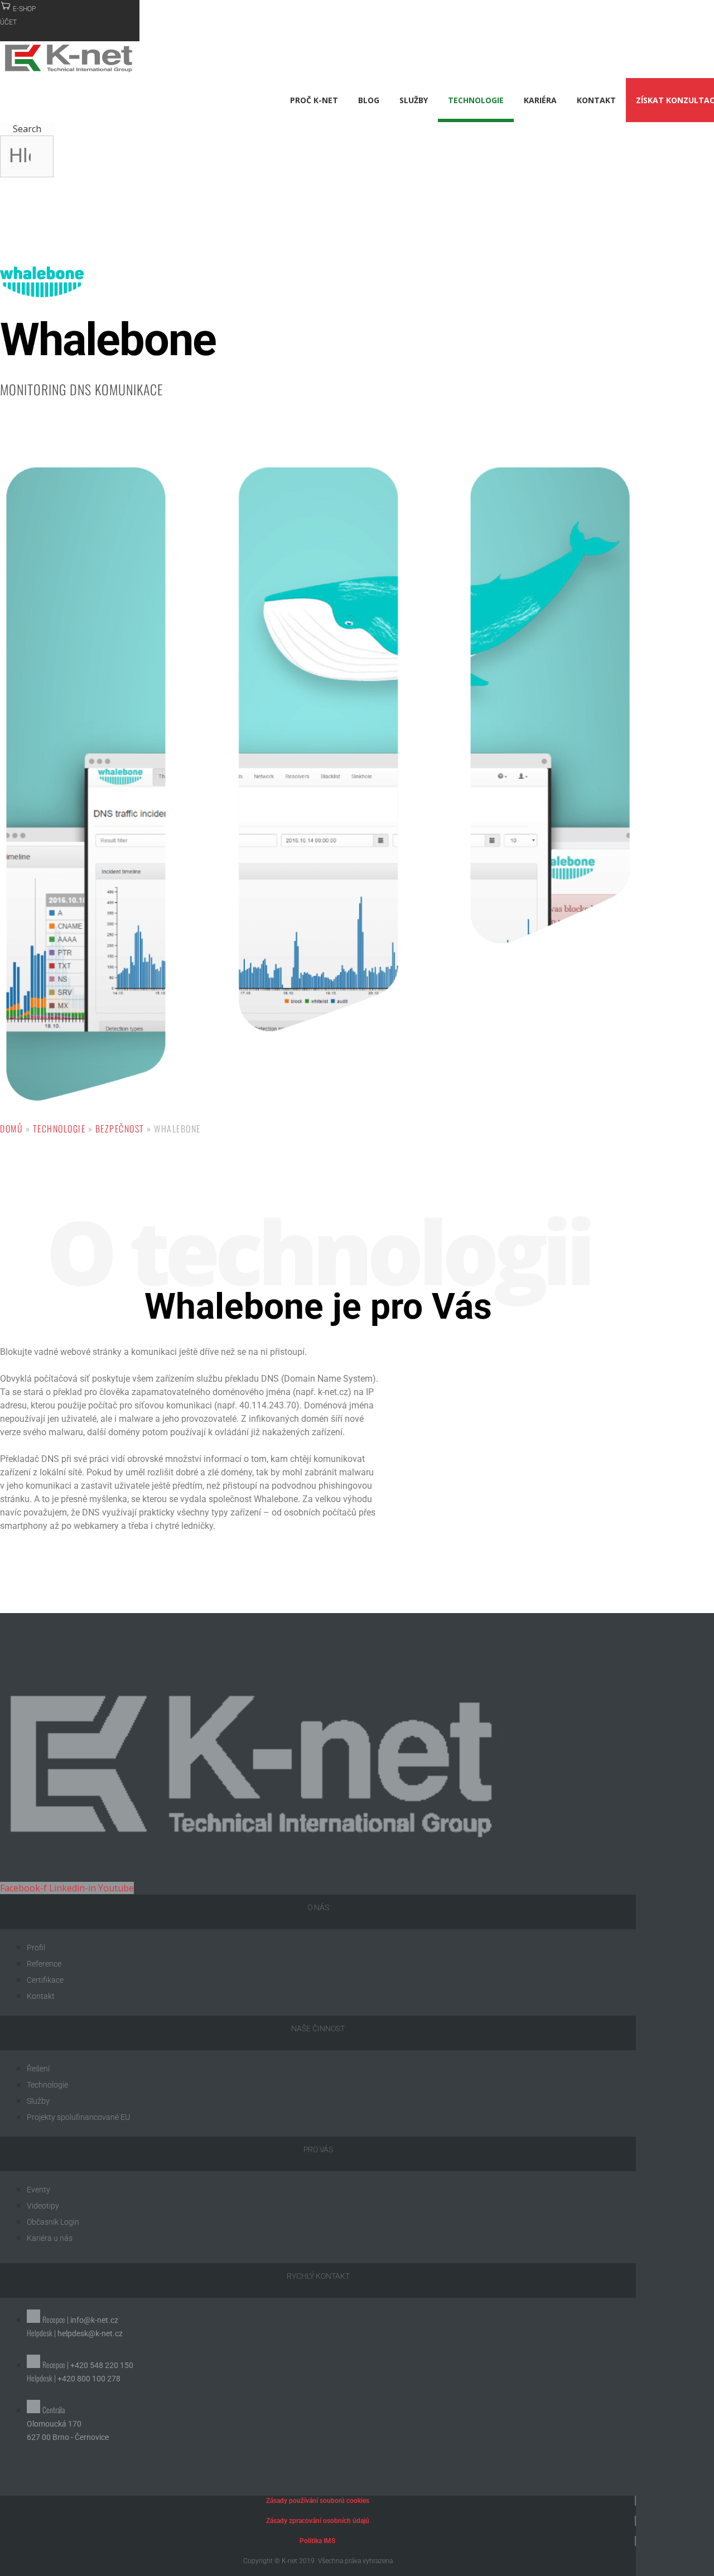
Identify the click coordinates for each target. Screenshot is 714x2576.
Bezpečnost (120, 1129)
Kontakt (596, 100)
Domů (11, 1129)
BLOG (369, 100)
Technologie (476, 100)
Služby (414, 100)
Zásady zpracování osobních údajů (318, 2521)
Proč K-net (314, 100)
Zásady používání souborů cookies (318, 2501)
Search (27, 129)
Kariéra (540, 100)
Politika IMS (317, 2541)
